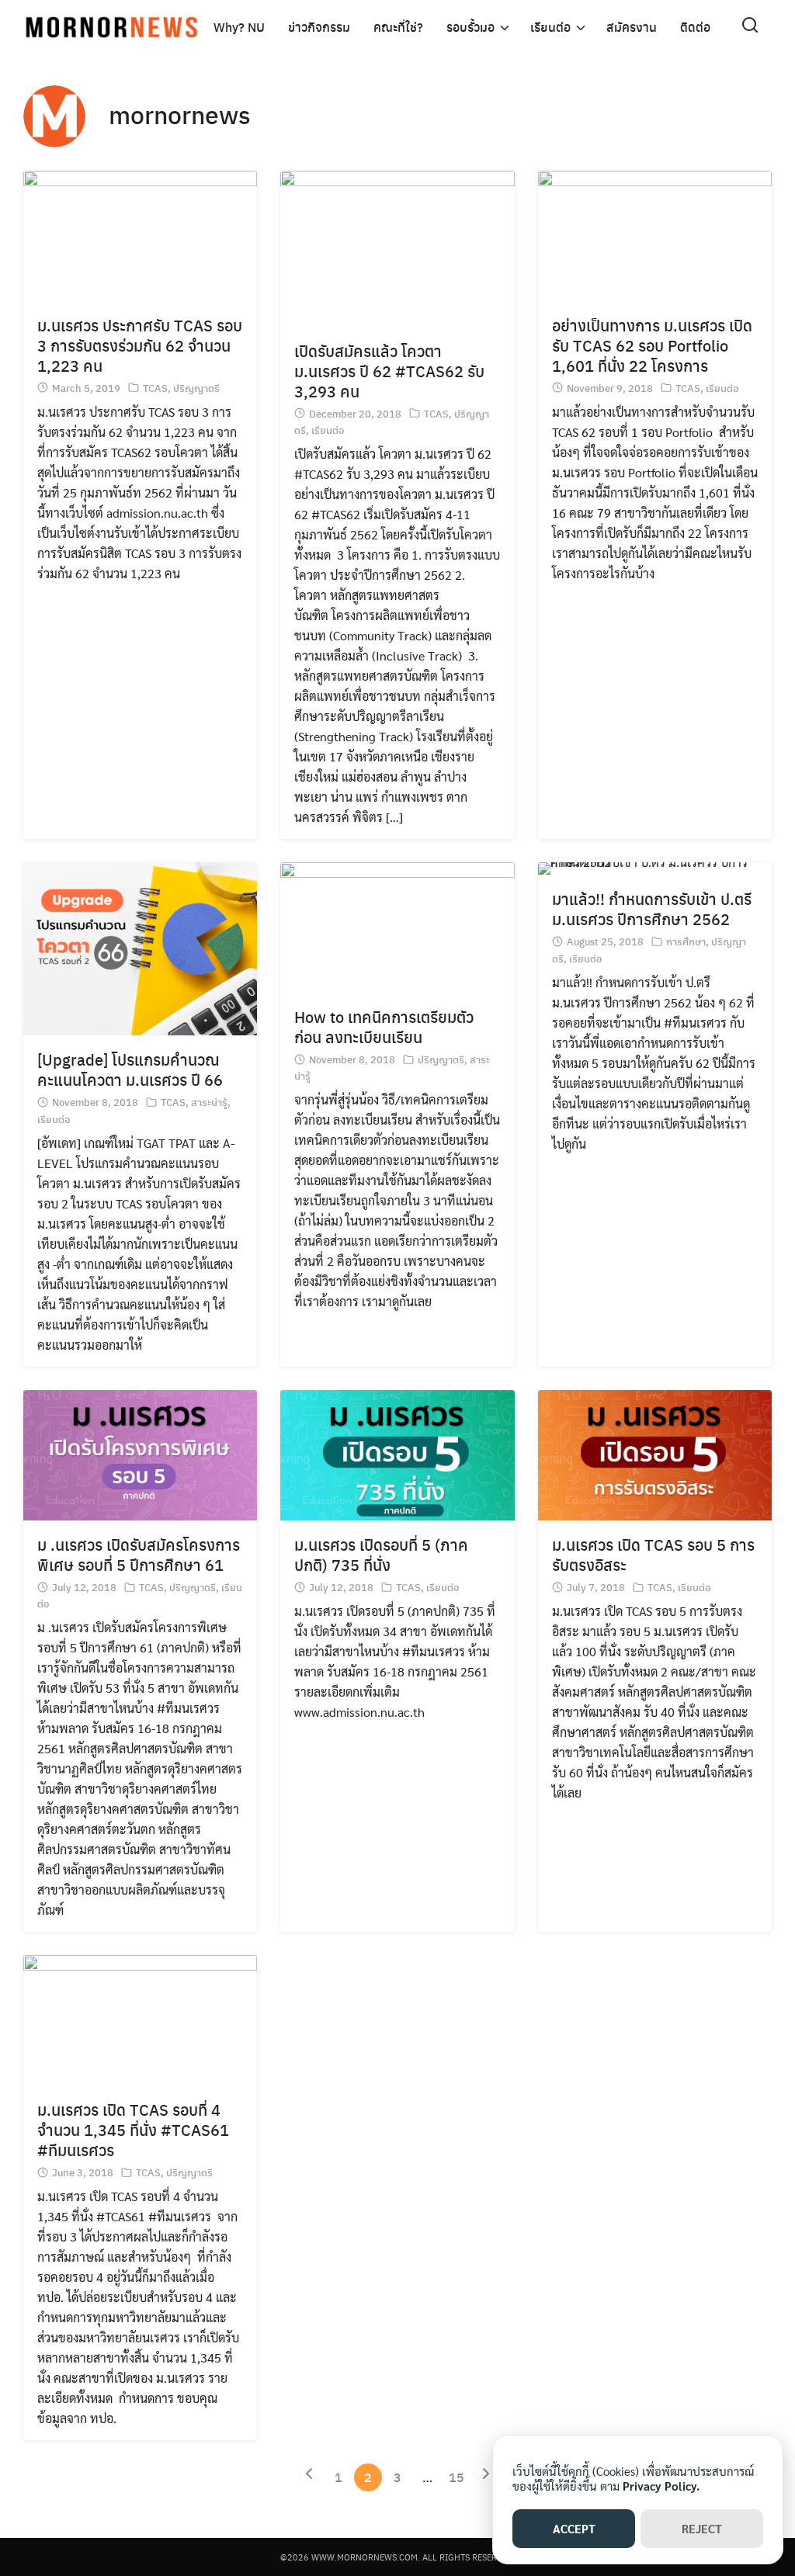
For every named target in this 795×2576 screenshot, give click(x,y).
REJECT (702, 2528)
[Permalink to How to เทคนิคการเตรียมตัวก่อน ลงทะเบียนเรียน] (397, 926)
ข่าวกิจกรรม (319, 27)
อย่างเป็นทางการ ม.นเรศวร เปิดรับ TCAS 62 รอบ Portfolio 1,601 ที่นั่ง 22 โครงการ (652, 345)
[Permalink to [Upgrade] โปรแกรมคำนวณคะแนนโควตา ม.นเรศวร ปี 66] (140, 947)
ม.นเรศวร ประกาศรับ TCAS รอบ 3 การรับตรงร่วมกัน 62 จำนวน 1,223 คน (140, 345)
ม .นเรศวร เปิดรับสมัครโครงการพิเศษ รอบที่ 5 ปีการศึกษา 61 (139, 1554)
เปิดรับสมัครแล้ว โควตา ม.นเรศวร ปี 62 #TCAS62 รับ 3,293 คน (389, 371)
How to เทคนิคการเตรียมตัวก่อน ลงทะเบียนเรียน (384, 1026)
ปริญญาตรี (196, 388)
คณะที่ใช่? (398, 27)
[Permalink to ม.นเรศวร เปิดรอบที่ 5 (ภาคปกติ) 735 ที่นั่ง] (397, 1453)
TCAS (155, 388)
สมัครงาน (632, 27)
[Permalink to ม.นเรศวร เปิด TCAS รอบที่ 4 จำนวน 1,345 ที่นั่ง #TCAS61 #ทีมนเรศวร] (140, 2018)
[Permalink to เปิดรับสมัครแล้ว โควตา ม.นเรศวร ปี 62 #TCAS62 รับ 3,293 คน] (397, 246)
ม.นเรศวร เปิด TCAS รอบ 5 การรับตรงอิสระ (653, 1554)
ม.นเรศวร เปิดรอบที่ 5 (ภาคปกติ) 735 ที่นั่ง (381, 1554)
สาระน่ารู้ (209, 1102)
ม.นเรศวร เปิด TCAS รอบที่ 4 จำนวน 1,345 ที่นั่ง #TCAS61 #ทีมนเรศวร (133, 2129)
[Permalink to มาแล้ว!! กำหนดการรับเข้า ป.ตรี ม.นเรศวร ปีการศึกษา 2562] (655, 867)
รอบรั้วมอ (470, 27)
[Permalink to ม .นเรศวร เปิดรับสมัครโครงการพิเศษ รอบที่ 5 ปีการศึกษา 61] (140, 1453)
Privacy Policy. (661, 2486)
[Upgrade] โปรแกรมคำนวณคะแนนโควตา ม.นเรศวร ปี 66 (130, 1069)
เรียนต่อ (550, 27)
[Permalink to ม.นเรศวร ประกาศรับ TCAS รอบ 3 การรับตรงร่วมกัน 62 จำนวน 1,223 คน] (140, 234)
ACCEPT (574, 2528)
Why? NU (239, 27)
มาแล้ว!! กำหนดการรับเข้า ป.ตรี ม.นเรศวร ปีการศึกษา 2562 (652, 908)
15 (457, 2477)
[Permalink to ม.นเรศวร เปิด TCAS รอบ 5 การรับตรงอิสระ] (655, 1453)
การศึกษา (686, 941)
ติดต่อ (695, 27)
